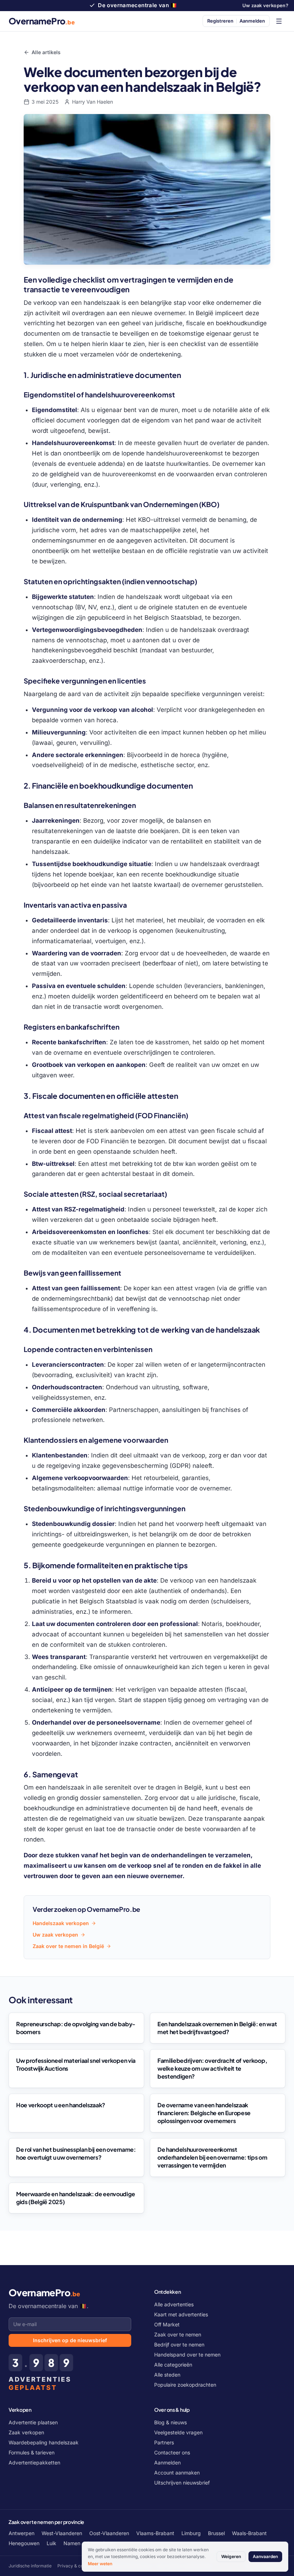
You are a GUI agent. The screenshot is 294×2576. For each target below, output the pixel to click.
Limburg (191, 2533)
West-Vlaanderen (62, 2533)
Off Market (167, 2324)
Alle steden (167, 2375)
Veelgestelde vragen (178, 2432)
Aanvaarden (265, 2556)
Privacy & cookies (76, 2566)
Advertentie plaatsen (33, 2422)
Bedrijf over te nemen (179, 2345)
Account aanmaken (177, 2473)
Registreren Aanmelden (236, 21)
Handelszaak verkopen (61, 1923)
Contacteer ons (172, 2452)
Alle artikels (46, 52)
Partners (164, 2442)
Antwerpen (22, 2533)
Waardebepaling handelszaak (44, 2442)
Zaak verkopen (26, 2432)
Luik (51, 2543)
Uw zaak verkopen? (265, 5)
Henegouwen (24, 2543)
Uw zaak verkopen (55, 1935)
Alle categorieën (173, 2365)
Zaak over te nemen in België (68, 1946)
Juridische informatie (30, 2566)
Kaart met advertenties (181, 2314)
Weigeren (231, 2556)
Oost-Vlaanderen (109, 2533)
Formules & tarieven (32, 2452)
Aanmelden (167, 2462)
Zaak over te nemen (178, 2334)
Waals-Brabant (249, 2533)
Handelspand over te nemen (187, 2355)
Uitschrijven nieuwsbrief (182, 2483)
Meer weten (100, 2564)
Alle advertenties (174, 2304)
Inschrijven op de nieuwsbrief (70, 2340)
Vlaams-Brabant (155, 2533)
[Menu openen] (279, 21)
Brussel (216, 2533)
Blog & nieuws (170, 2422)
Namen (72, 2543)
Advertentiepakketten (34, 2462)
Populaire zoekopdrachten (185, 2385)
